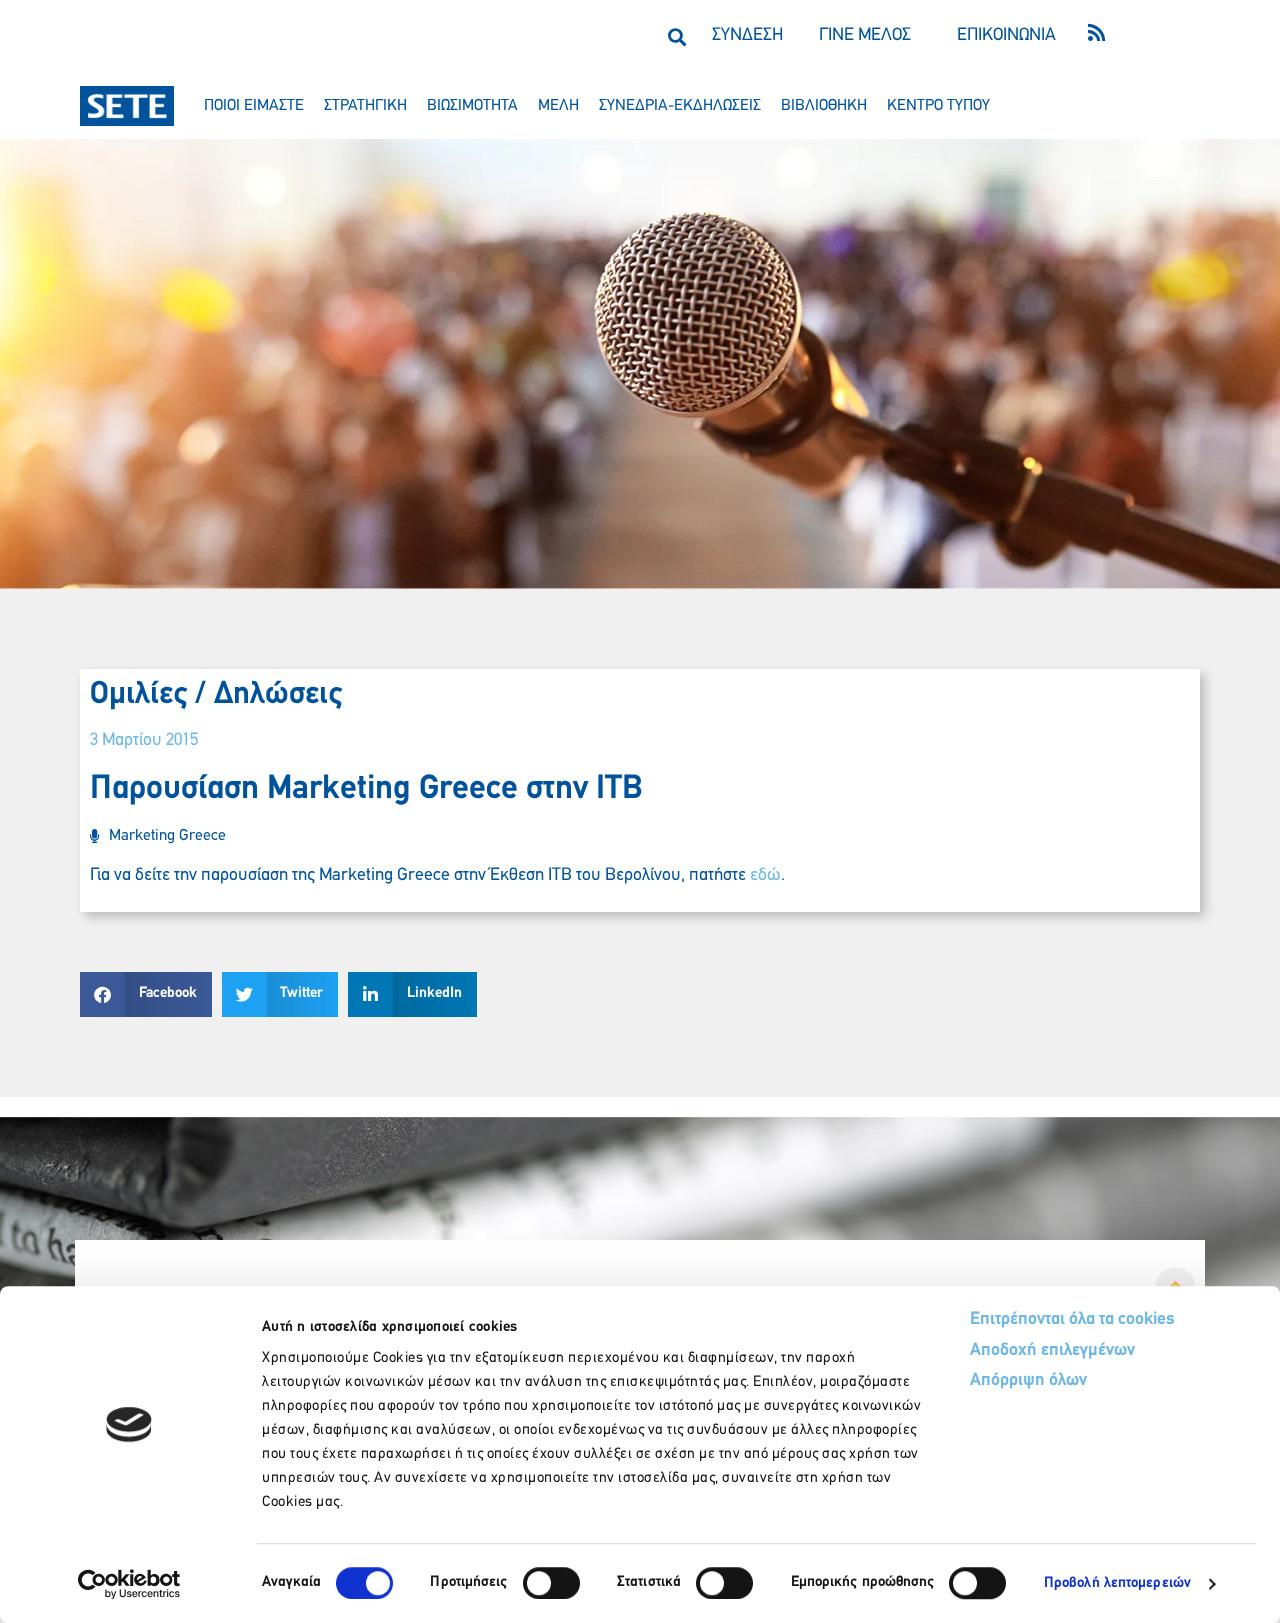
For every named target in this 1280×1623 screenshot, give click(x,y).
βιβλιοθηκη (824, 106)
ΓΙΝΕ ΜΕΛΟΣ (865, 36)
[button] (676, 36)
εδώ (765, 876)
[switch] (551, 1583)
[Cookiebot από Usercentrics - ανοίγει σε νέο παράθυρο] (129, 1584)
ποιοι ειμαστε (254, 106)
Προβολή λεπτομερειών (1117, 1583)
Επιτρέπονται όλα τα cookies (1072, 1320)
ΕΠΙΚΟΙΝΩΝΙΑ (1006, 36)
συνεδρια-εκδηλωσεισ (680, 106)
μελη (558, 106)
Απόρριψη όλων (1028, 1381)
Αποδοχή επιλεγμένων (1052, 1351)
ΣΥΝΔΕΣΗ (747, 36)
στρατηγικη (365, 106)
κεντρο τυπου (938, 106)
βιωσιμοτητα (472, 106)
